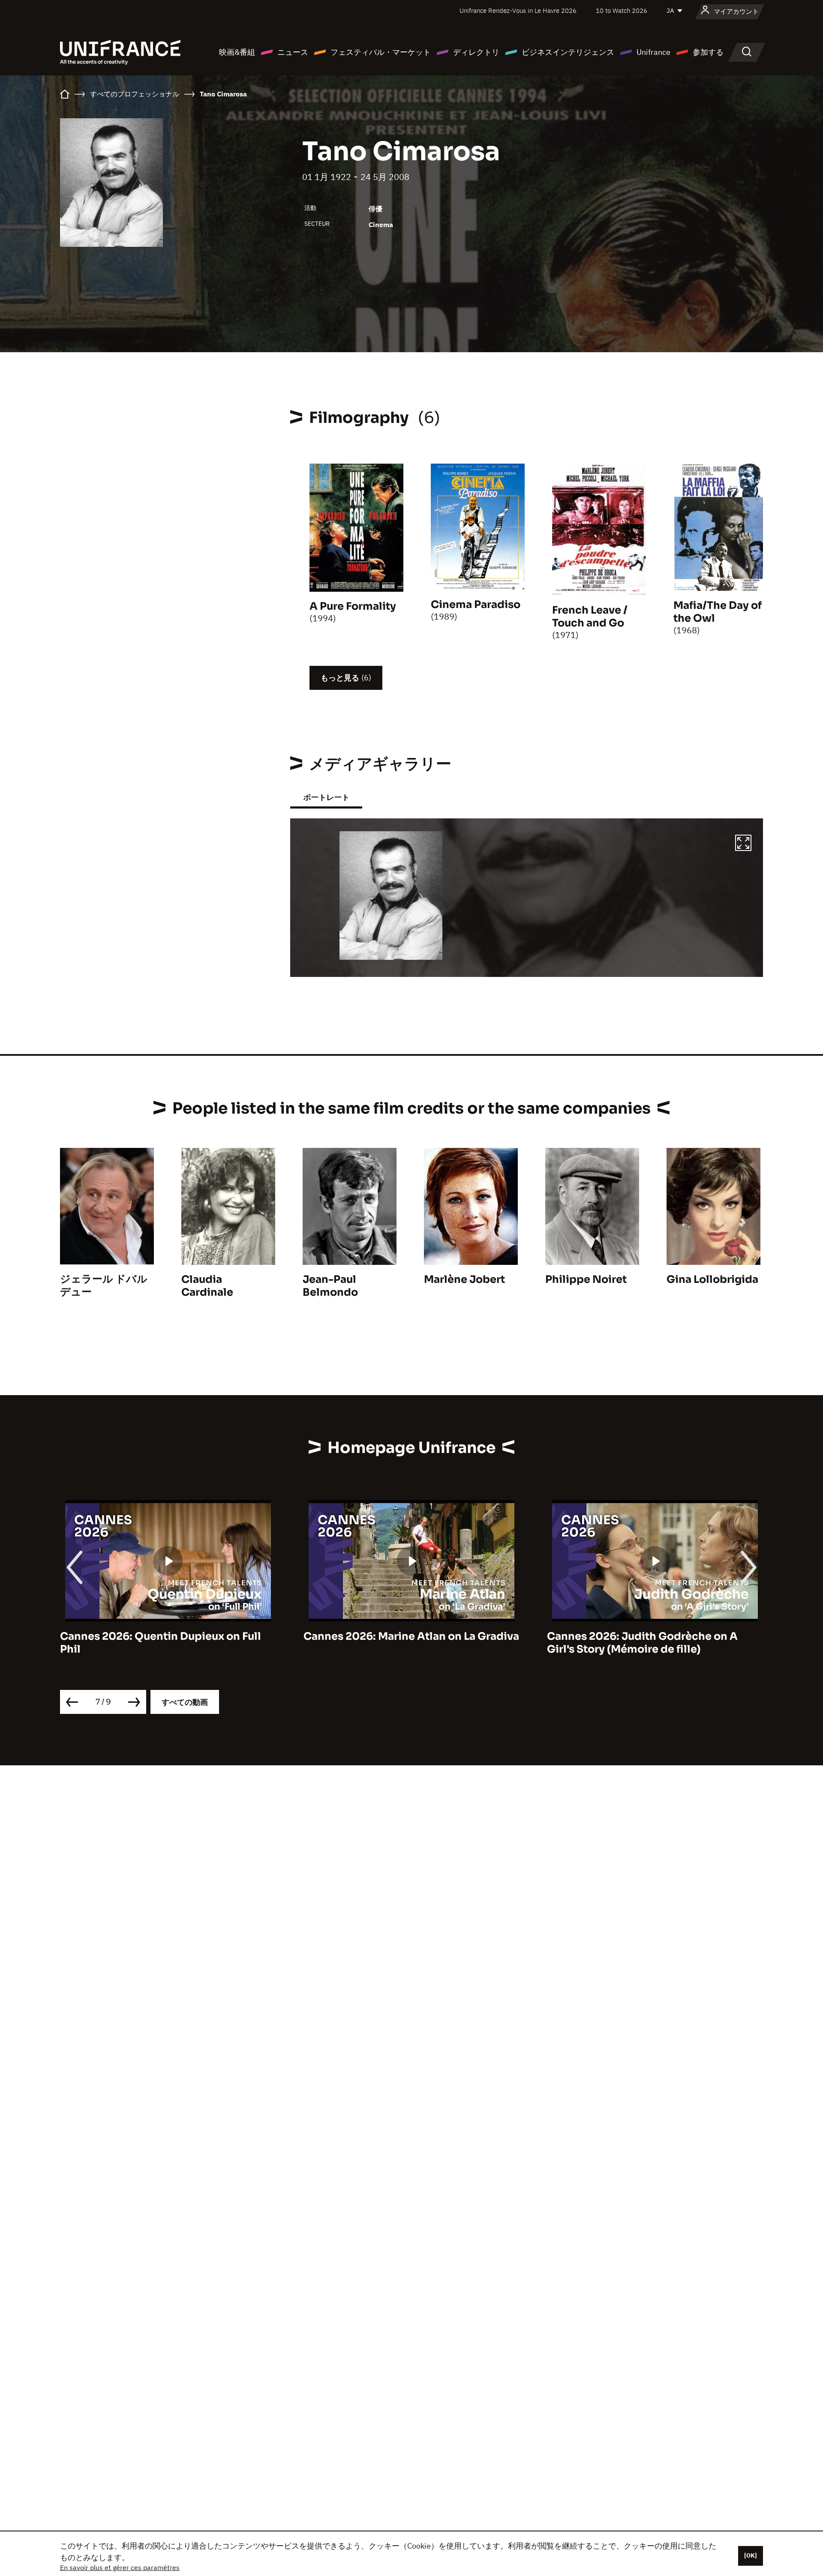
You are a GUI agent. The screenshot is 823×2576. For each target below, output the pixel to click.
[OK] (751, 2555)
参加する (708, 52)
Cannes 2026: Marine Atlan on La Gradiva (168, 1636)
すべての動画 (185, 1702)
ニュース (293, 52)
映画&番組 (237, 52)
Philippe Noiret (586, 1279)
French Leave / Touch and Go (590, 617)
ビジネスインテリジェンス (568, 52)
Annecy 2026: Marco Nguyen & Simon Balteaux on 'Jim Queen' (646, 1643)
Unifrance (653, 52)
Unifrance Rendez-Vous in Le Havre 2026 (518, 10)
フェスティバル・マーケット (381, 52)
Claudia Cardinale (207, 1286)
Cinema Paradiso (476, 605)
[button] (743, 844)
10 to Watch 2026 (622, 10)
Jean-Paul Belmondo (330, 1286)
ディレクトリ (476, 52)
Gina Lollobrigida (712, 1279)
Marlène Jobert (464, 1279)
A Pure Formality (353, 606)
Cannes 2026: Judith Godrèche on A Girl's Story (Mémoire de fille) (399, 1643)
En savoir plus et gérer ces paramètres (120, 2567)
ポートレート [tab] (326, 797)
